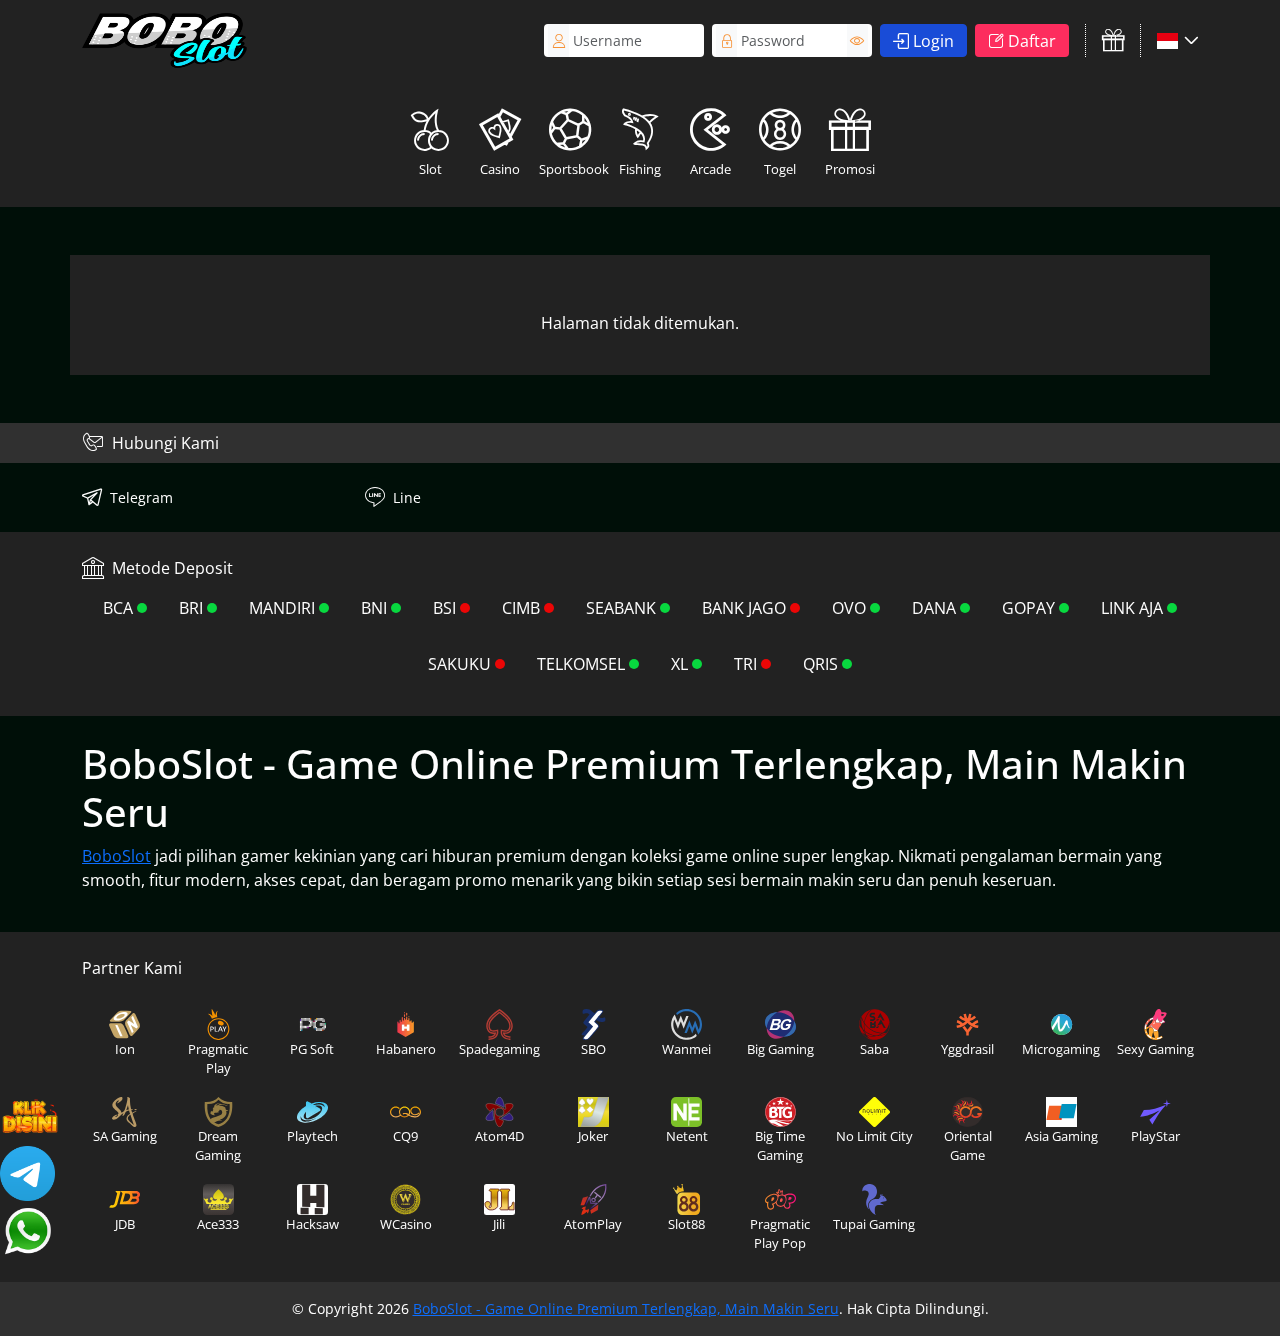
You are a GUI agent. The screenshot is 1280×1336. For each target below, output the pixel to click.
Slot (430, 169)
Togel (780, 169)
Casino (500, 169)
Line (407, 497)
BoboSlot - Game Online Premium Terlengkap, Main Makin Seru (626, 1308)
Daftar (1032, 41)
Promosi (850, 169)
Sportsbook (572, 169)
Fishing (640, 169)
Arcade (710, 169)
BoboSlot (116, 856)
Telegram (141, 497)
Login (933, 41)
